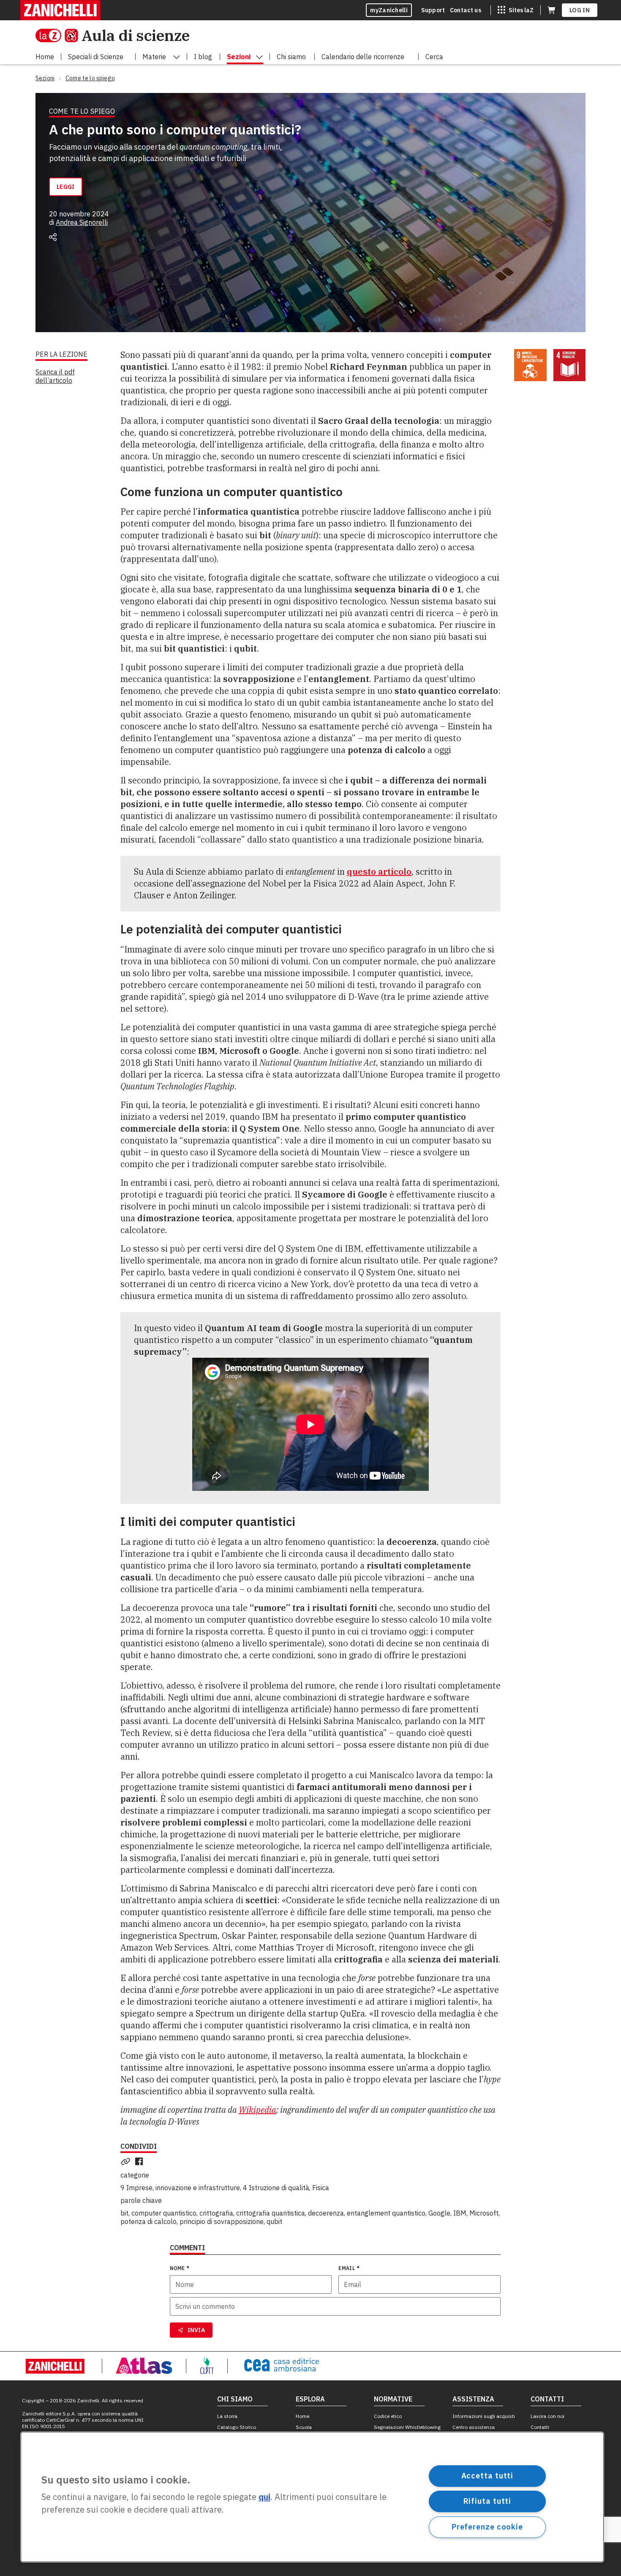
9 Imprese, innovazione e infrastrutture (180, 2188)
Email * (349, 2268)
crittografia (216, 2213)
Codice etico (388, 2416)
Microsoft (484, 2213)
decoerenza (326, 2213)
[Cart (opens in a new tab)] (551, 10)
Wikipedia (257, 2110)
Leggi (66, 187)
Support (433, 10)
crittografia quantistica (271, 2213)
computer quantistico (164, 2213)
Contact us (466, 10)
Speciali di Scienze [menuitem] (96, 57)
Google (439, 2213)
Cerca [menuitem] (434, 57)
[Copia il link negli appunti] (127, 2161)
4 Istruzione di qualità (276, 2188)
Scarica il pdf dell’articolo (55, 376)
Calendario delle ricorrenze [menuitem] (363, 57)
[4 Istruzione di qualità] (570, 365)
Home (302, 2416)
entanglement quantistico (386, 2213)
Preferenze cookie (487, 2527)
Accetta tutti (488, 2476)
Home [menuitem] (45, 57)
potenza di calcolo (148, 2221)
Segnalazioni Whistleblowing (407, 2427)
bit (124, 2213)
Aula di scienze (136, 35)
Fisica (321, 2188)
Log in (580, 10)
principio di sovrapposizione (222, 2221)
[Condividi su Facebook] (141, 2161)
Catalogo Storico (237, 2427)
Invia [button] (196, 2330)
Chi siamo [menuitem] (291, 57)
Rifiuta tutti (488, 2501)
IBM (460, 2213)
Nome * (180, 2268)
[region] (312, 2497)
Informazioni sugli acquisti (484, 2416)
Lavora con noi (547, 2416)
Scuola (304, 2427)
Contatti (540, 2427)
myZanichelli (389, 10)
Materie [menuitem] (154, 57)
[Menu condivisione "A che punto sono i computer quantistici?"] (53, 237)
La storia (227, 2416)
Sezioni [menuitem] (239, 57)
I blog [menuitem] (203, 57)
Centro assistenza (474, 2427)
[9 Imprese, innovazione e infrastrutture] (530, 365)
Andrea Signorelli (82, 222)
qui (264, 2497)
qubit (274, 2221)
